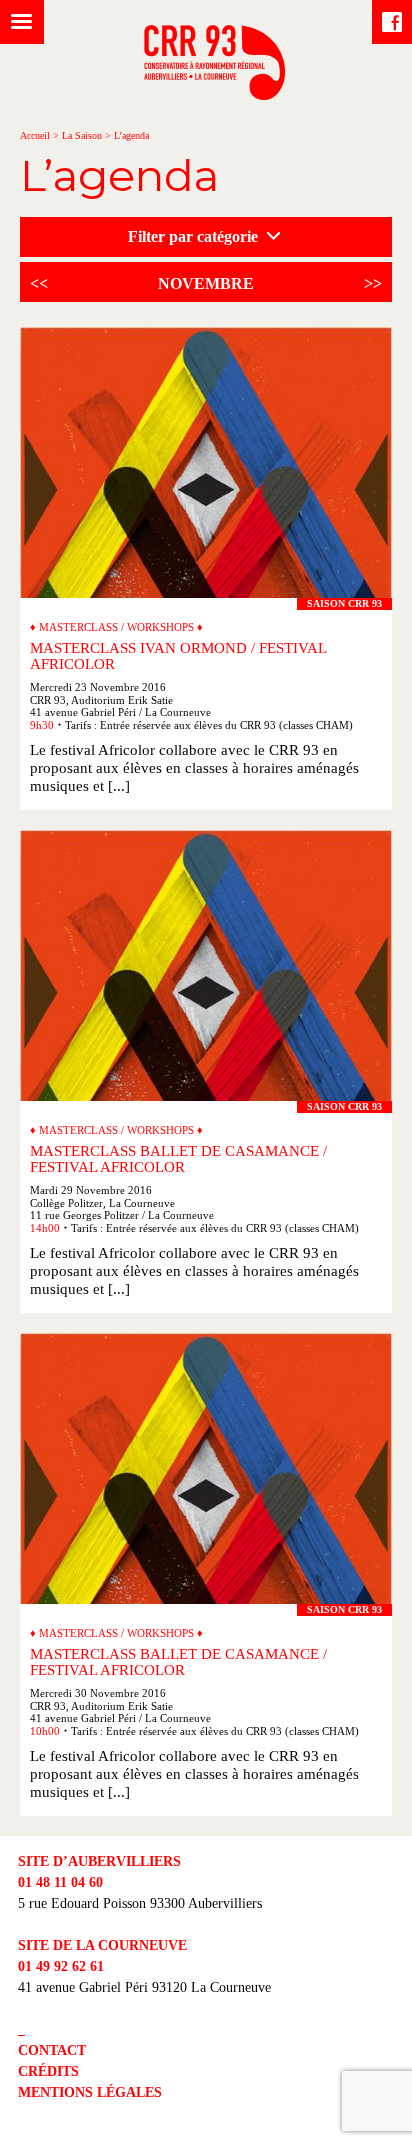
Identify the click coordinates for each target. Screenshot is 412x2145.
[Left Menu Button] (22, 22)
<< (39, 283)
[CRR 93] (214, 94)
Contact (52, 2050)
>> (373, 283)
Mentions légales (90, 2092)
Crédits (48, 2071)
